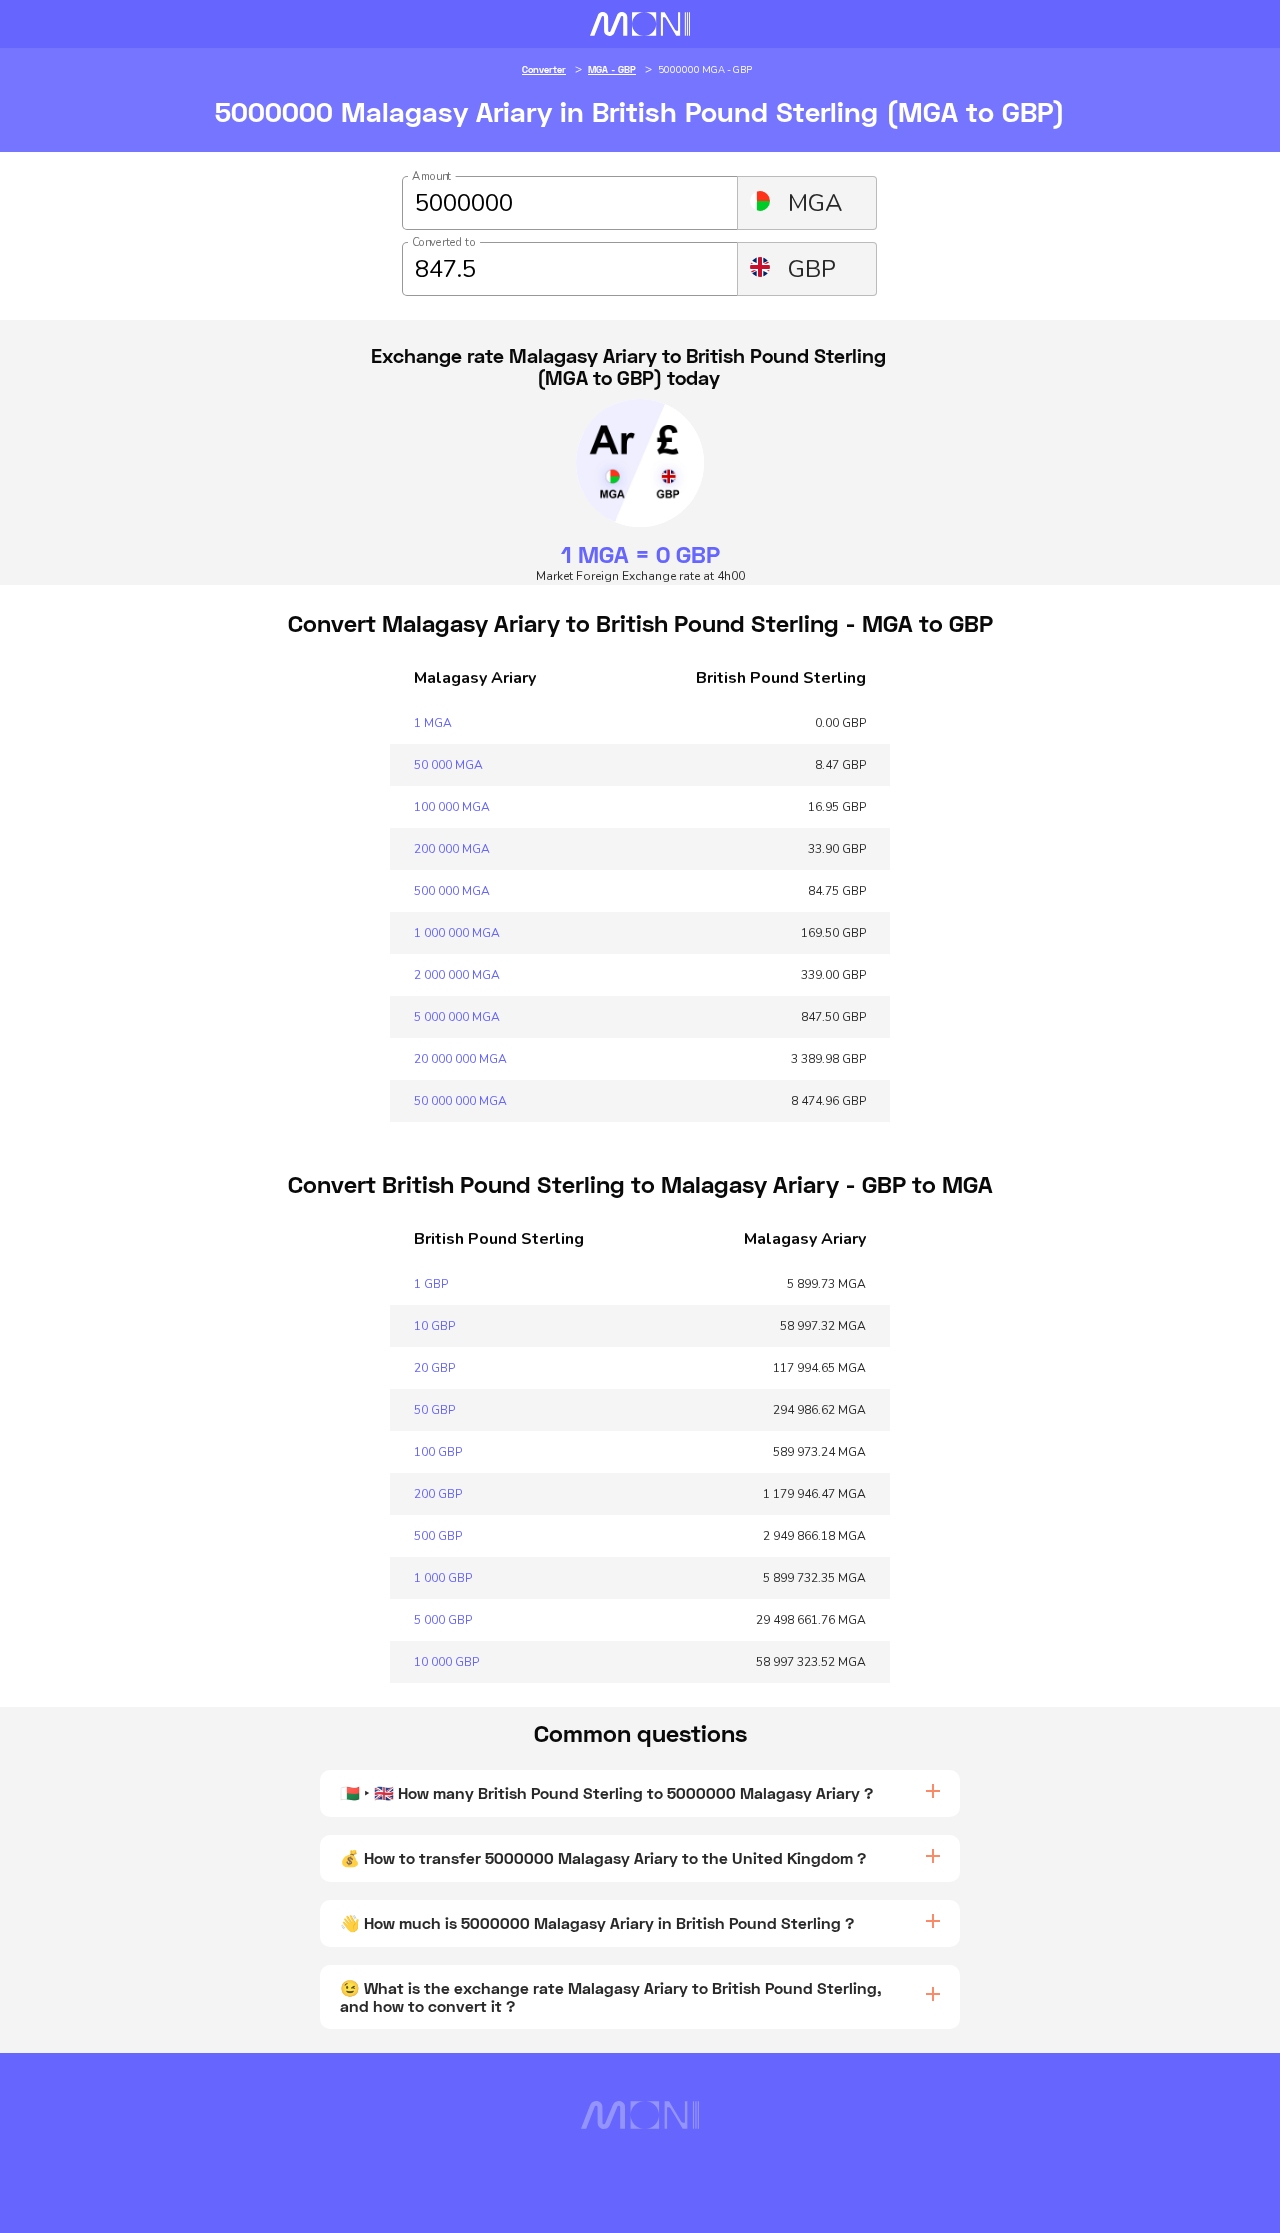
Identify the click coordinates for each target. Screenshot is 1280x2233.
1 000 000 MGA (457, 933)
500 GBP (438, 1536)
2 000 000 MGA (457, 975)
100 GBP (438, 1452)
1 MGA (433, 723)
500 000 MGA (452, 891)
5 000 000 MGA (457, 1017)
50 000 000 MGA (460, 1101)
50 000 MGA (448, 765)
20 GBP (434, 1368)
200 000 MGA (452, 849)
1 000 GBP (443, 1578)
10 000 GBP (446, 1662)
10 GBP (434, 1326)
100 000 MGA (452, 807)
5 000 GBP (443, 1620)
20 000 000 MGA (460, 1059)
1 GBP (431, 1284)
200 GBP (438, 1494)
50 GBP (434, 1410)
